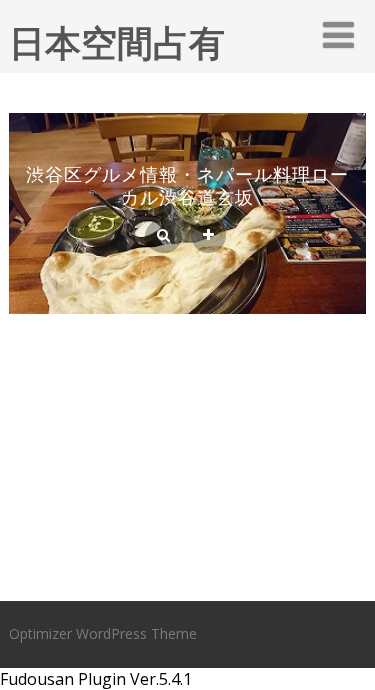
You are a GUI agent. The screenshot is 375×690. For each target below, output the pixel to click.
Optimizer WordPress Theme (103, 633)
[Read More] (208, 236)
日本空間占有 (117, 42)
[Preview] (163, 236)
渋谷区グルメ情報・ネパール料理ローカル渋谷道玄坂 (187, 185)
